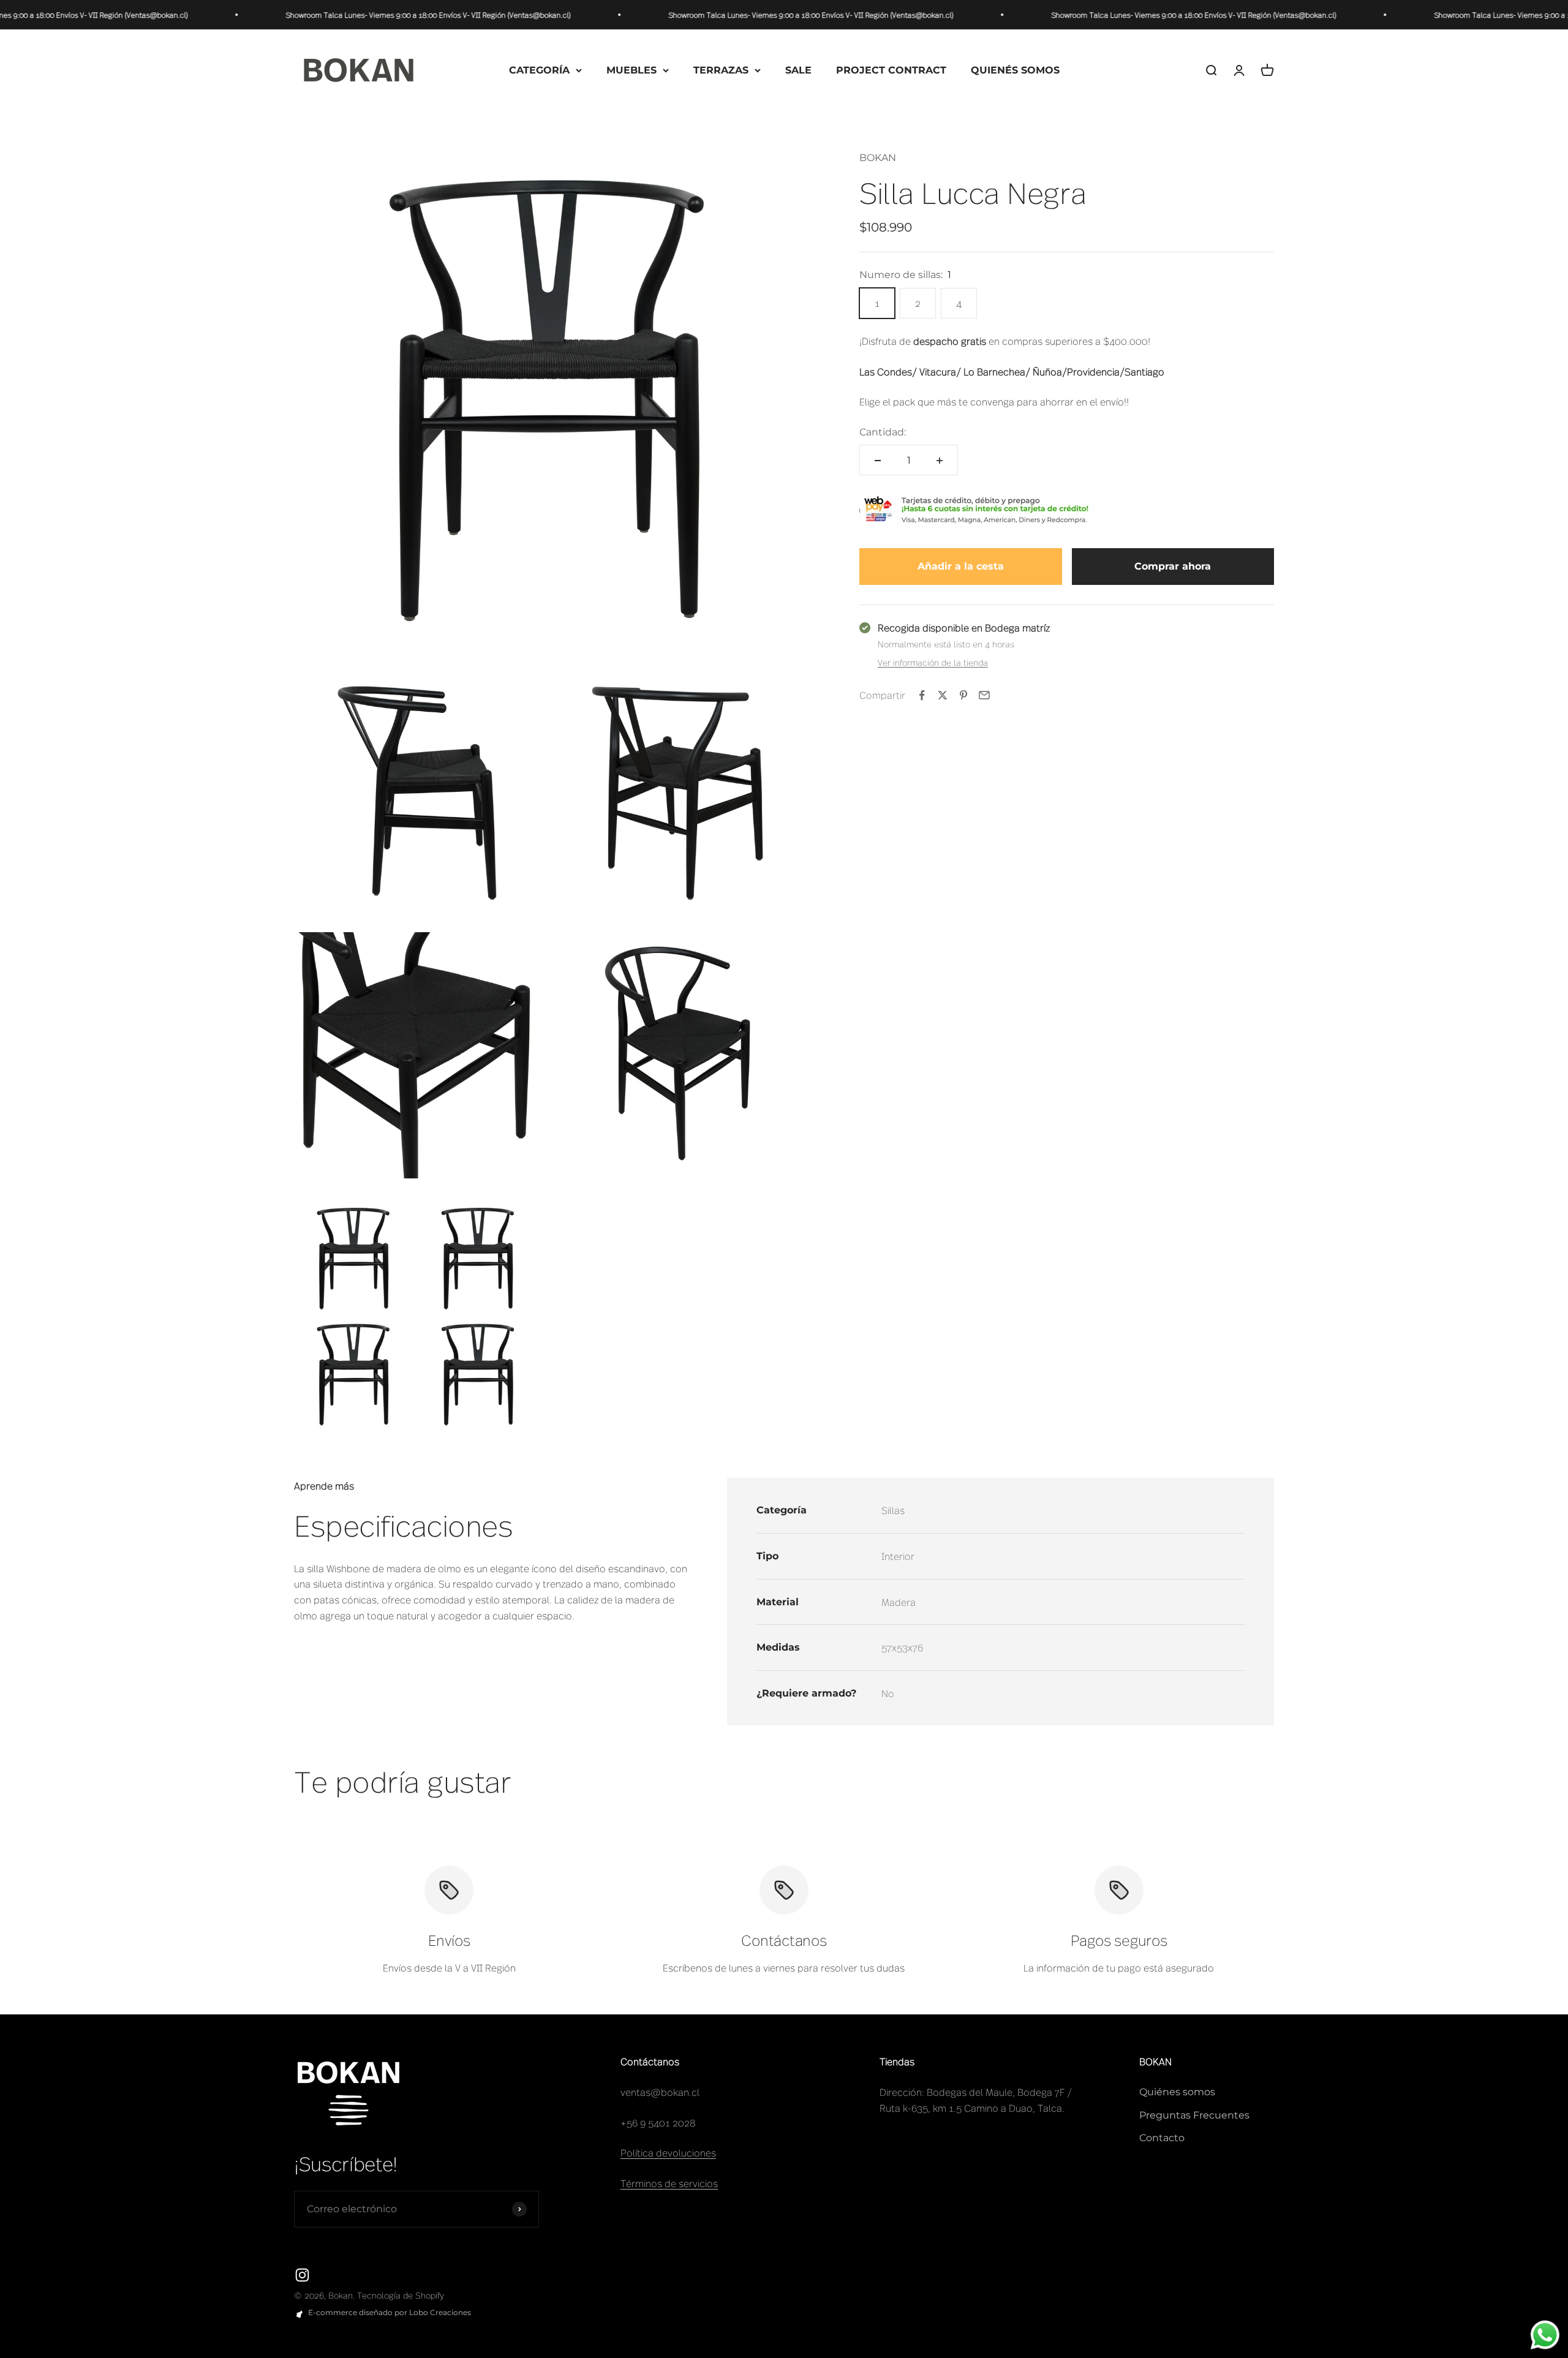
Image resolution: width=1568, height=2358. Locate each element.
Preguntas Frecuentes (1194, 2115)
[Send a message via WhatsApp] (1545, 2335)
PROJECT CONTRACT (891, 70)
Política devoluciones (668, 2152)
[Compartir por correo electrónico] (984, 695)
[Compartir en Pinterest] (963, 695)
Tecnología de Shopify (401, 2295)
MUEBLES (631, 70)
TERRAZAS (721, 70)
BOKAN (878, 158)
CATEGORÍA (539, 70)
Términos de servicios (669, 2183)
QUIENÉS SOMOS (1015, 70)
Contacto (1162, 2138)
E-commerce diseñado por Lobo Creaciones (390, 2312)
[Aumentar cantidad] (940, 461)
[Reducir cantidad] (878, 461)
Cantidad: (883, 432)
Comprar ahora (1173, 567)
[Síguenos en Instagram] (302, 2275)
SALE (798, 70)
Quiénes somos (1177, 2092)
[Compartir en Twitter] (943, 695)
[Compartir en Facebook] (922, 695)
